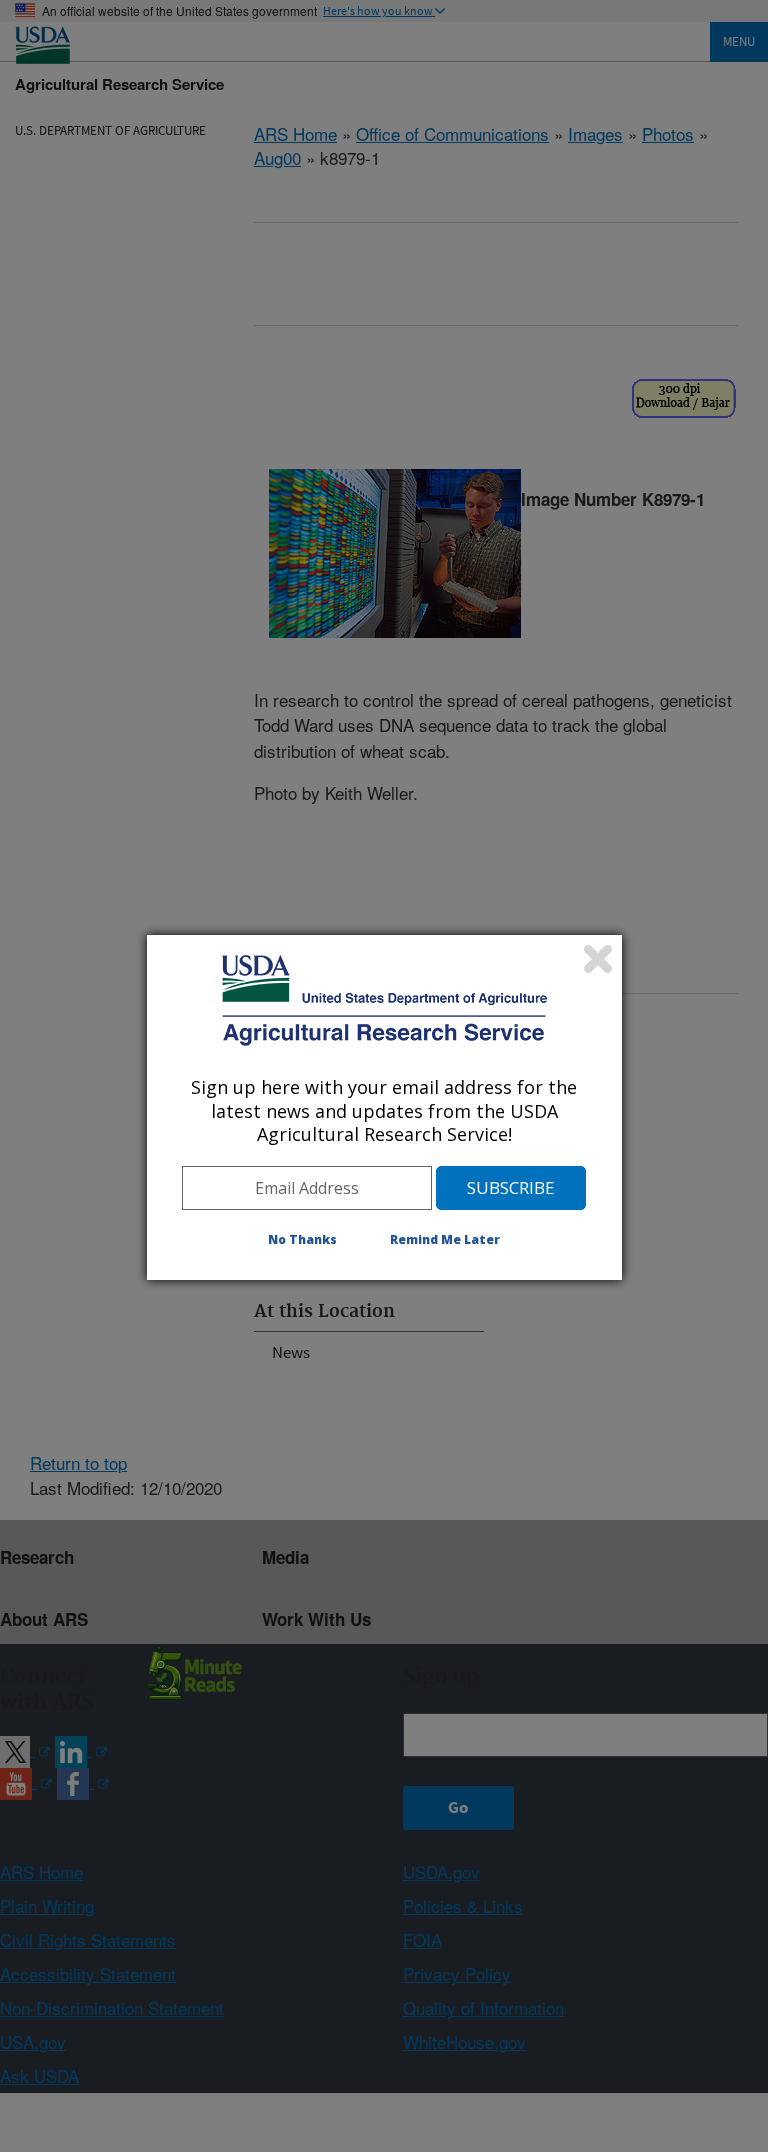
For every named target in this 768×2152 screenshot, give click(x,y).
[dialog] (384, 1107)
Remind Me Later (445, 1239)
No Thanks (302, 1239)
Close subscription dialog (598, 959)
